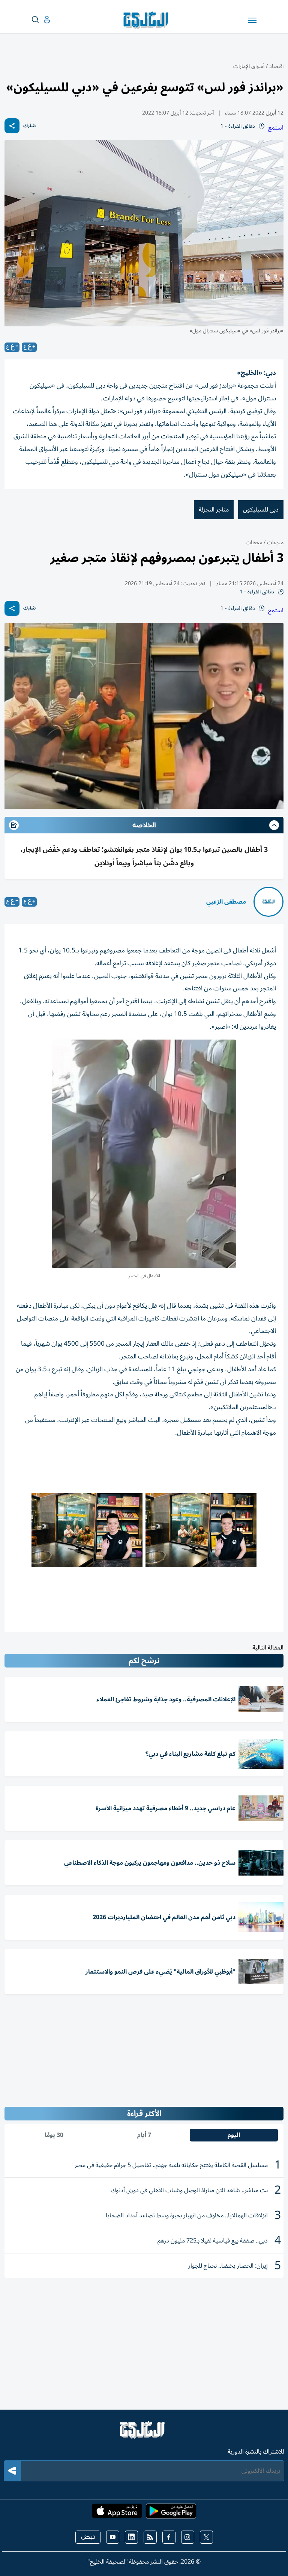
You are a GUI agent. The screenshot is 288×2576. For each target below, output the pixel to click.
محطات (254, 543)
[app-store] (117, 2513)
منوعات (274, 543)
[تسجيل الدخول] (41, 20)
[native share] (12, 126)
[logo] (148, 20)
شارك (29, 126)
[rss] (150, 2537)
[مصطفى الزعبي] (268, 902)
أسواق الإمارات (249, 66)
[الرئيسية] (144, 2433)
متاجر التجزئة (214, 510)
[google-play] (171, 2513)
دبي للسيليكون (261, 510)
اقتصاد (276, 66)
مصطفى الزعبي (226, 902)
